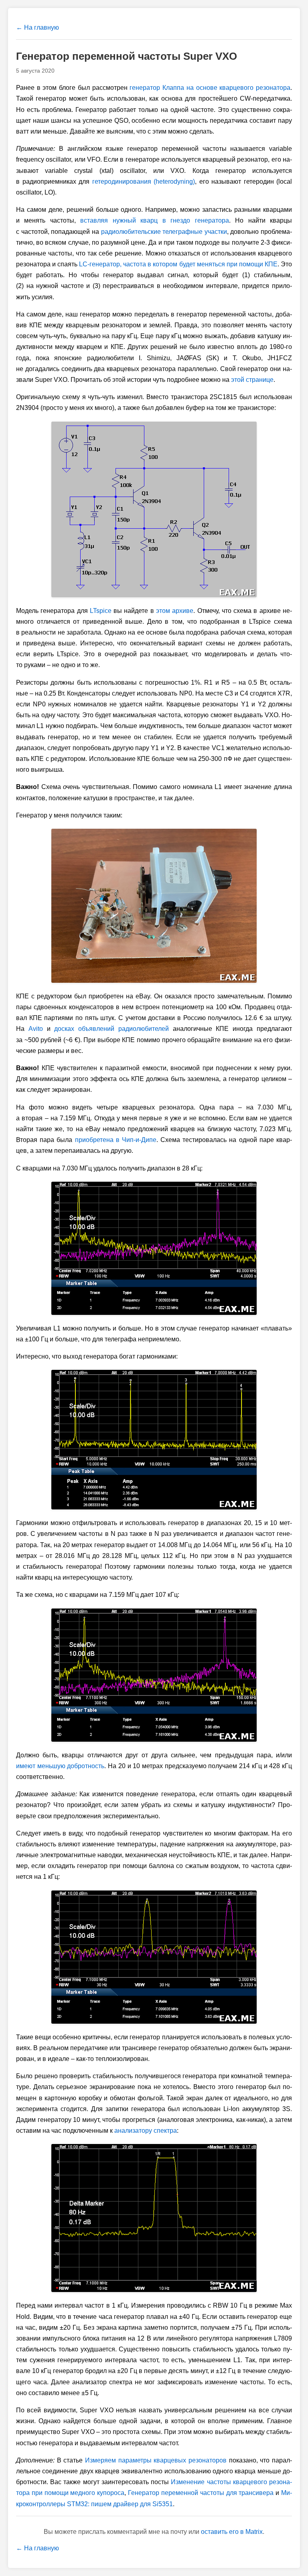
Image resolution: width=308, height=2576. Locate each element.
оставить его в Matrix (232, 2532)
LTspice (101, 611)
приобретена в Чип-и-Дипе (116, 1140)
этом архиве (175, 611)
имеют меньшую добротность (60, 1766)
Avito (36, 1029)
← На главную (37, 27)
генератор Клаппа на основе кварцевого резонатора (210, 88)
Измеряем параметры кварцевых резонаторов (156, 2460)
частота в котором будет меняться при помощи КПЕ (178, 264)
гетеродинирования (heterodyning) (144, 182)
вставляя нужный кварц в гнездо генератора (154, 220)
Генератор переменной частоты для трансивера (201, 2493)
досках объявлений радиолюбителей (111, 1029)
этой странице (252, 380)
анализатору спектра (146, 2131)
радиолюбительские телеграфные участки (164, 232)
